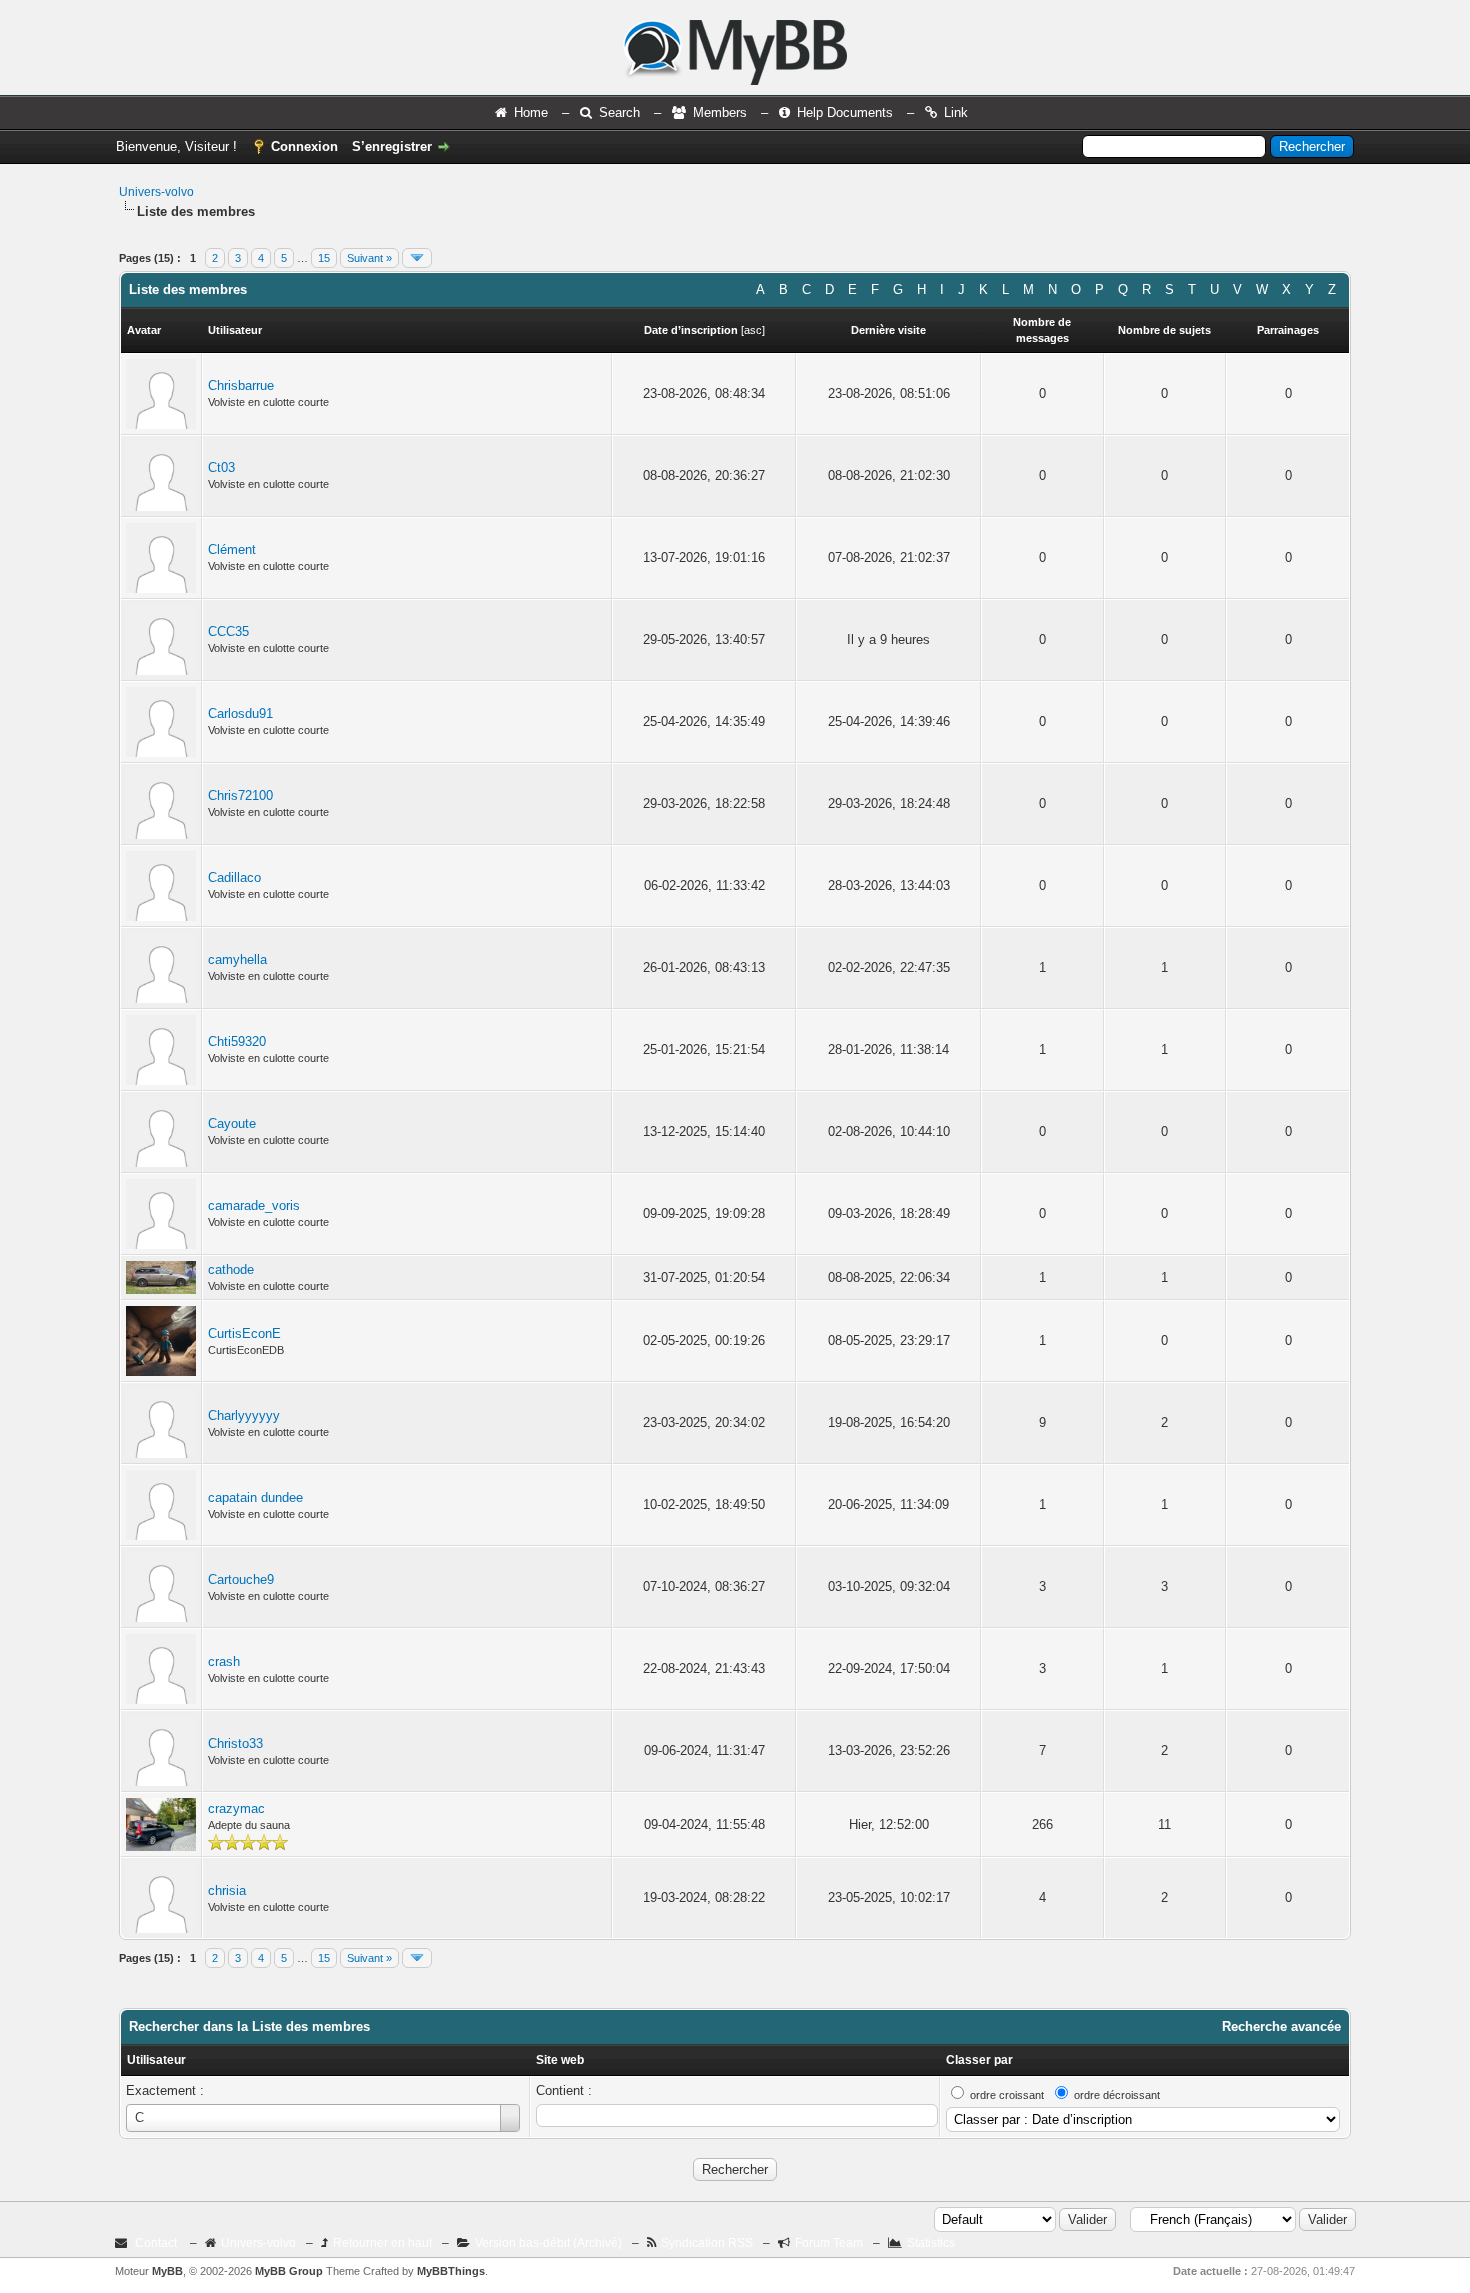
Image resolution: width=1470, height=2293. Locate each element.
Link (956, 112)
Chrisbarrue (241, 385)
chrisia (227, 1890)
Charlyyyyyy (244, 1415)
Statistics (931, 2243)
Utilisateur (156, 2060)
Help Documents (845, 112)
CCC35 (228, 631)
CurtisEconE (244, 1333)
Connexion (304, 146)
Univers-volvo (156, 192)
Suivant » (369, 258)
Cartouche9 (241, 1579)
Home (531, 112)
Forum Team (829, 2243)
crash (224, 1661)
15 (324, 258)
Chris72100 (240, 795)
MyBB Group (289, 2271)
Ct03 (221, 467)
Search (619, 112)
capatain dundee (255, 1497)
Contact (156, 2243)
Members (720, 112)
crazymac (236, 1808)
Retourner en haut (382, 2243)
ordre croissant (1007, 2095)
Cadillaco (234, 877)
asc (753, 330)
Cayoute (232, 1123)
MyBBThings (451, 2271)
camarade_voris (254, 1205)
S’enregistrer (392, 146)
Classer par (979, 2060)
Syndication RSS (707, 2243)
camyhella (237, 959)
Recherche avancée (1281, 2026)
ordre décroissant (1117, 2095)
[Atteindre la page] (417, 258)
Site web (560, 2060)
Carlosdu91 (240, 713)
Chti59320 (237, 1041)
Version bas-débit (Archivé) (548, 2243)
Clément (232, 549)
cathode (231, 1269)
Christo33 (235, 1743)
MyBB (167, 2271)
